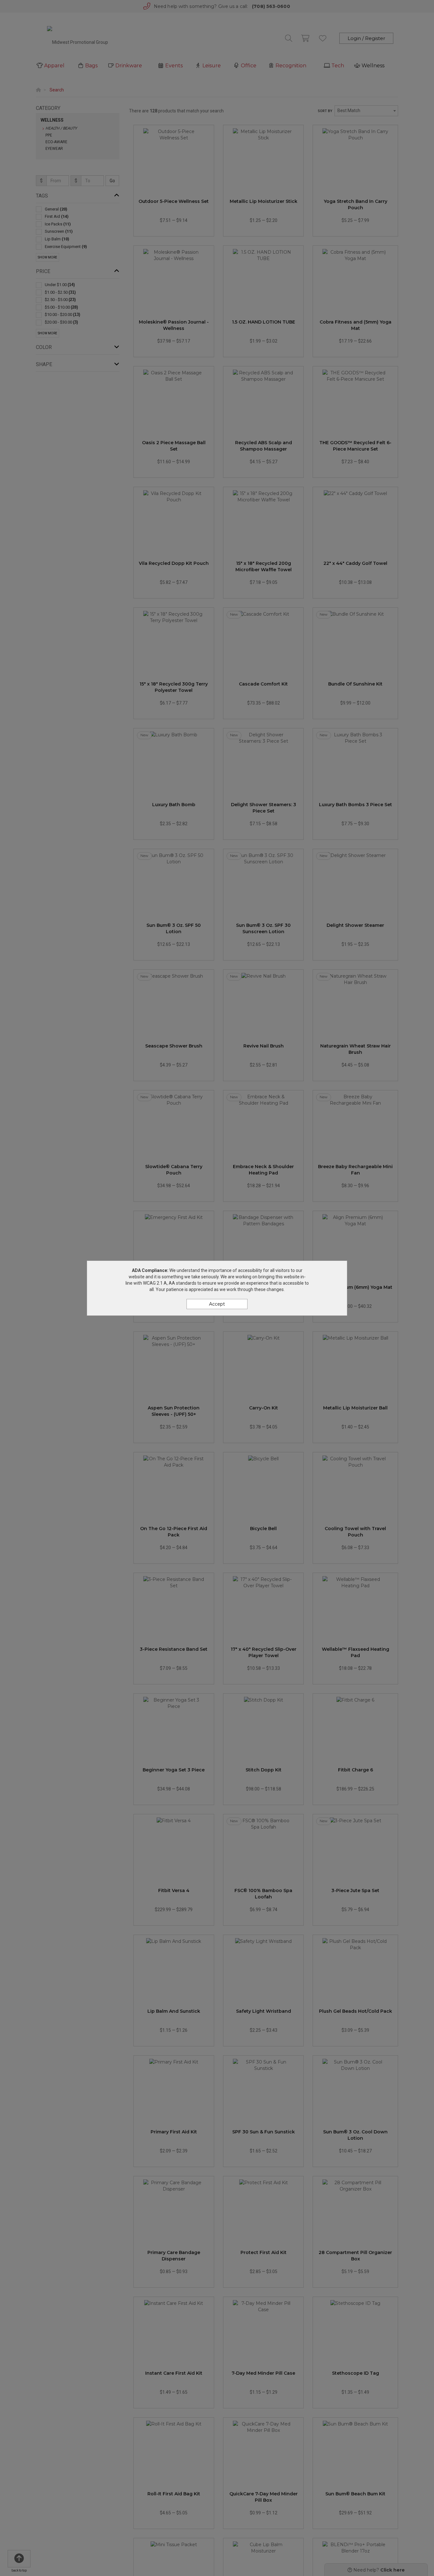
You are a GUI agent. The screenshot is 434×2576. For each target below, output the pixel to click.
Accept (217, 1304)
